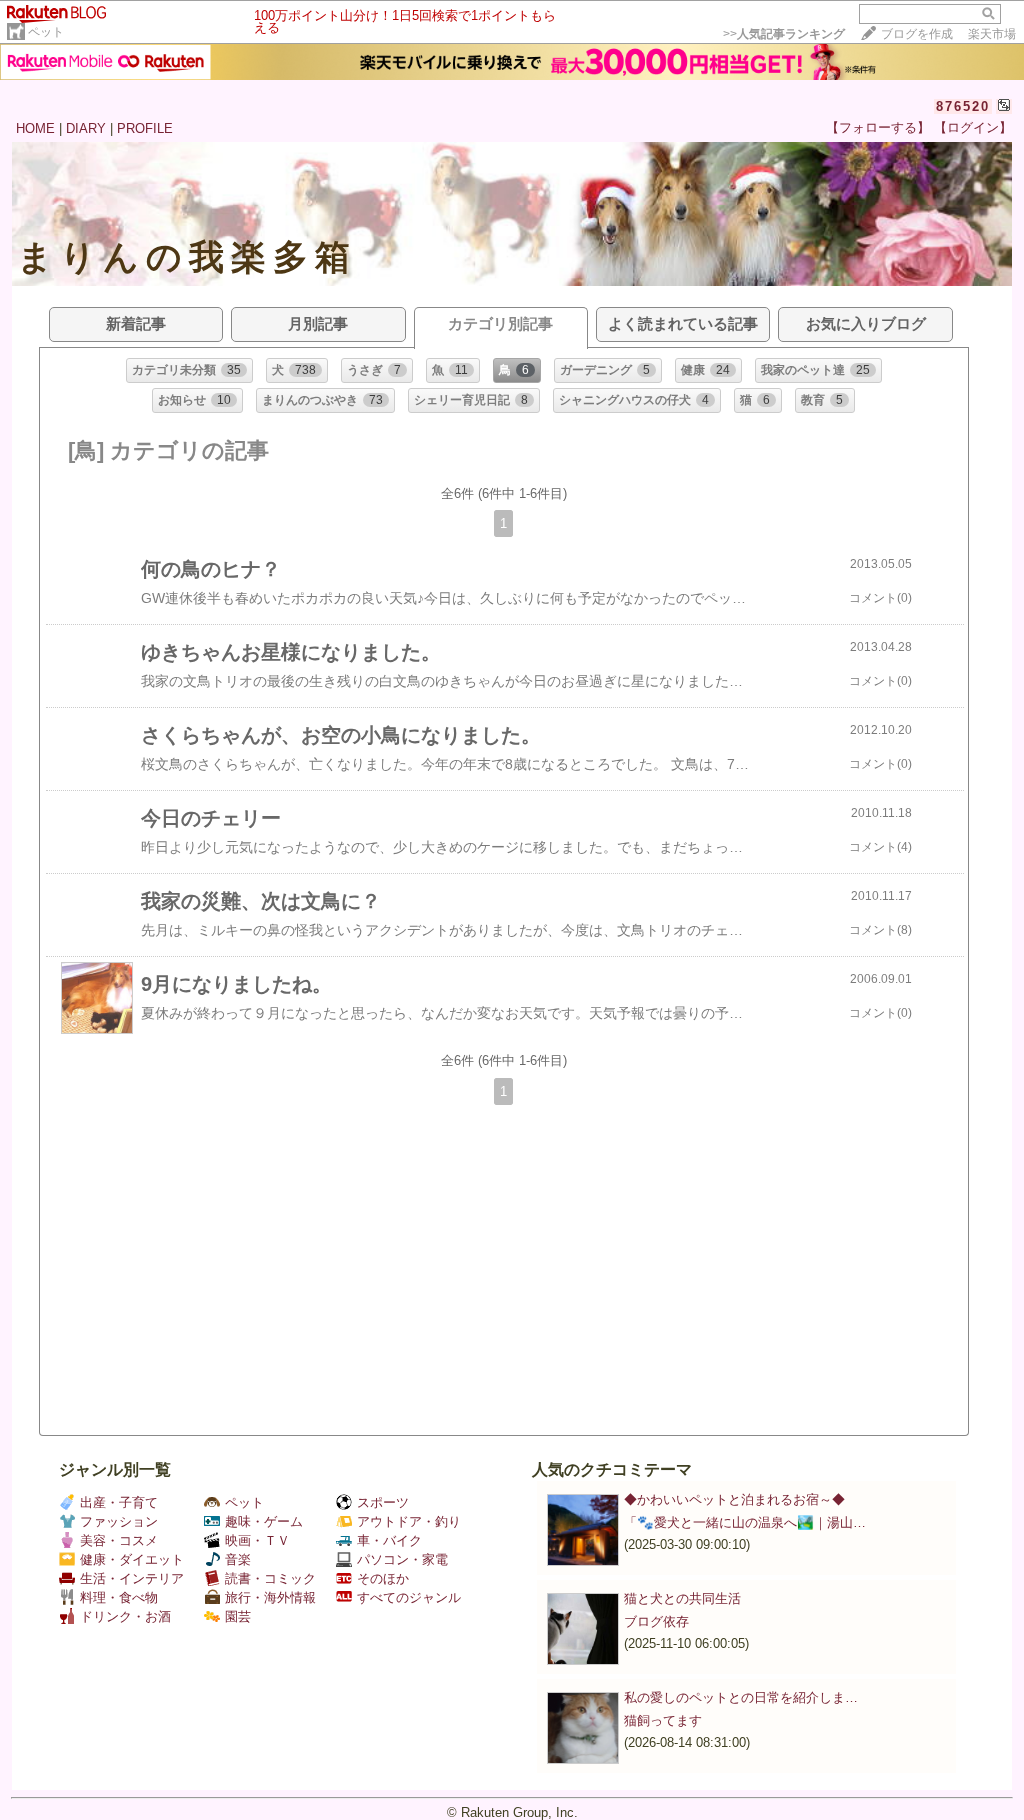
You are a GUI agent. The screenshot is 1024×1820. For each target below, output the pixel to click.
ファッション (119, 1521)
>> (784, 34)
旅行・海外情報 (270, 1597)
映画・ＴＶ (257, 1540)
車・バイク (389, 1540)
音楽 (238, 1559)
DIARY (86, 128)
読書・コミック (270, 1578)
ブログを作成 (917, 34)
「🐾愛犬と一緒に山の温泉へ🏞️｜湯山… (745, 1522)
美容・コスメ (119, 1540)
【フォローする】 (878, 127)
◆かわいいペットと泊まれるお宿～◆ (734, 1499)
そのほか (383, 1578)
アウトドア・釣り (409, 1521)
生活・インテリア (132, 1578)
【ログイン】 (973, 127)
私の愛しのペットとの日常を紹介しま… (741, 1697)
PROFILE (145, 128)
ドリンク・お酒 (125, 1616)
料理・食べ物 (119, 1597)
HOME (35, 128)
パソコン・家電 (402, 1559)
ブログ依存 (656, 1621)
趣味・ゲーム (264, 1521)
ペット (46, 32)
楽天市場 (992, 34)
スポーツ (383, 1502)
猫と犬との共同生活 (682, 1598)
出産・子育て (119, 1502)
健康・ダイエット (132, 1559)
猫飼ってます (663, 1720)
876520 (963, 106)
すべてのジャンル (409, 1597)
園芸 (238, 1616)
